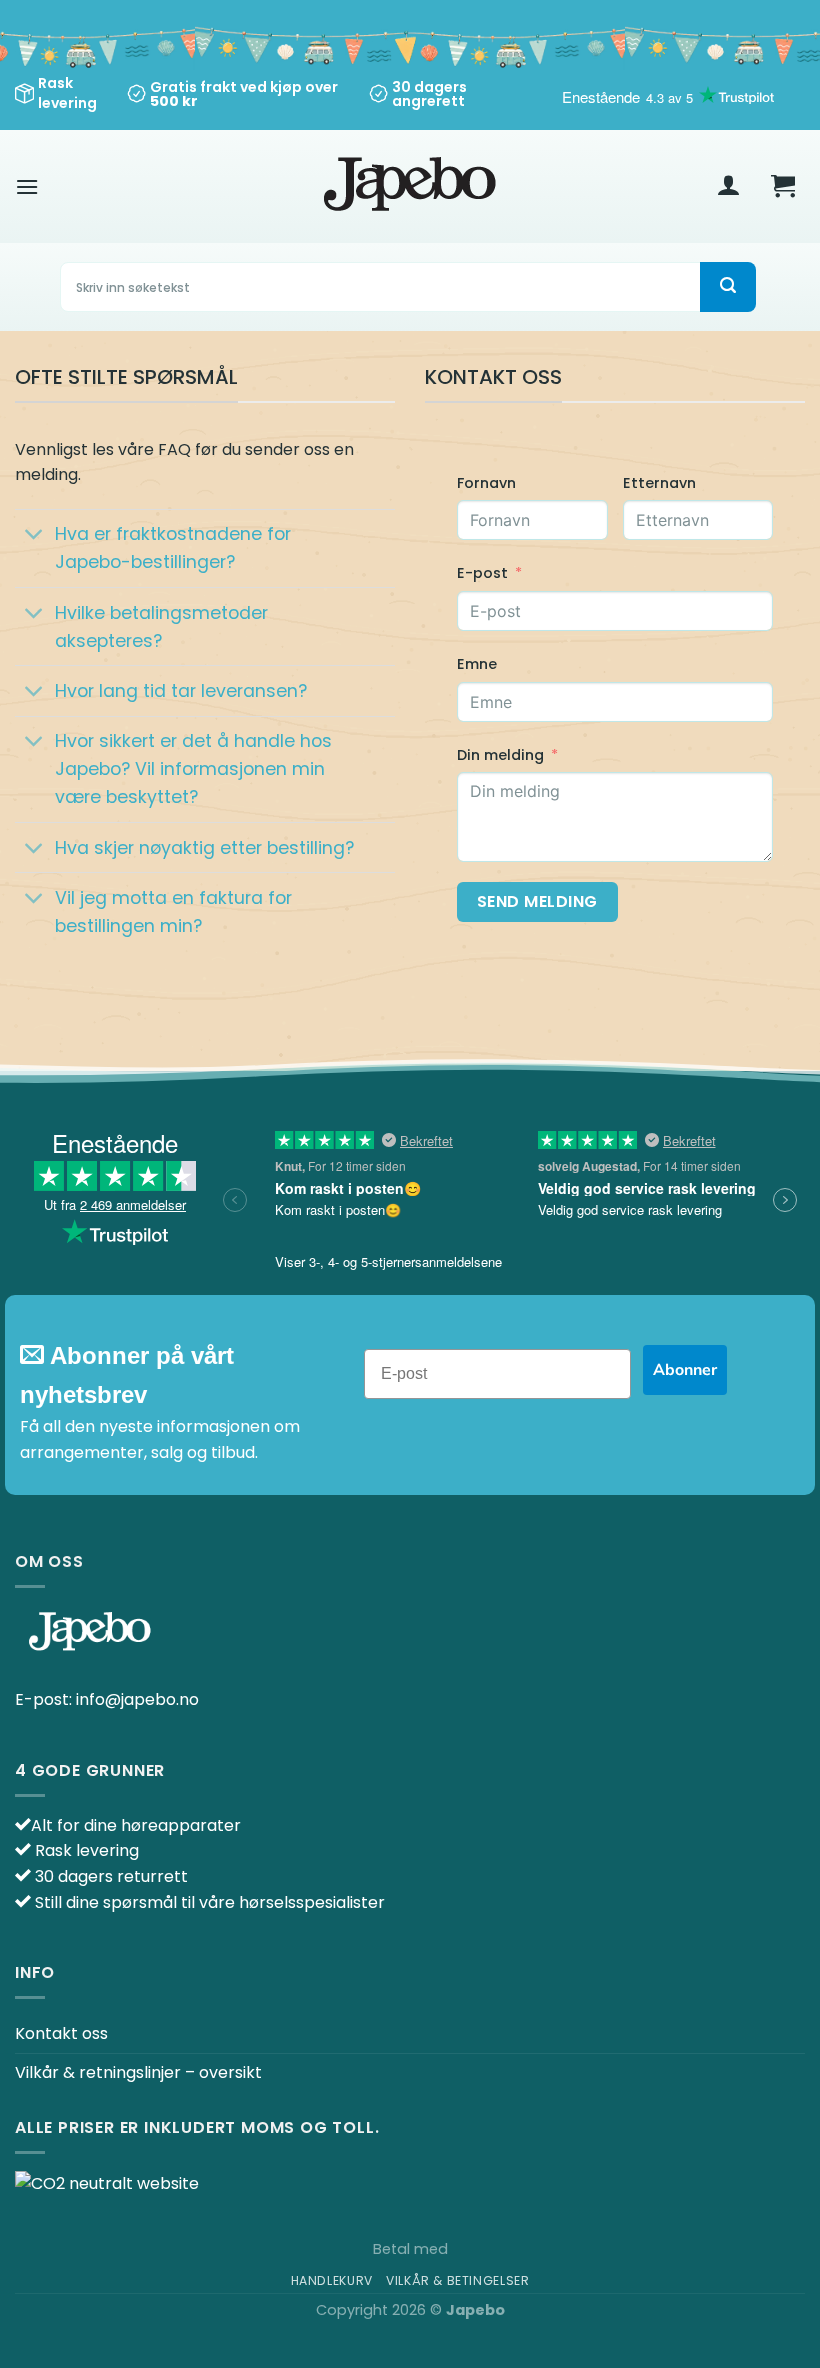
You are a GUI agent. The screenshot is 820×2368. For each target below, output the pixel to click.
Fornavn (486, 483)
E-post (482, 573)
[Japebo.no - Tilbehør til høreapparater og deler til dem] (410, 186)
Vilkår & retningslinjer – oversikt (138, 2072)
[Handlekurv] (783, 186)
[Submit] (728, 287)
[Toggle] (34, 536)
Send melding (537, 901)
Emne (477, 664)
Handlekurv (332, 2280)
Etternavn (659, 483)
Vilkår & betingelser (457, 2280)
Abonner (685, 1370)
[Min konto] (729, 187)
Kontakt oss (61, 2033)
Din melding (500, 755)
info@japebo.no (137, 1699)
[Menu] (27, 186)
